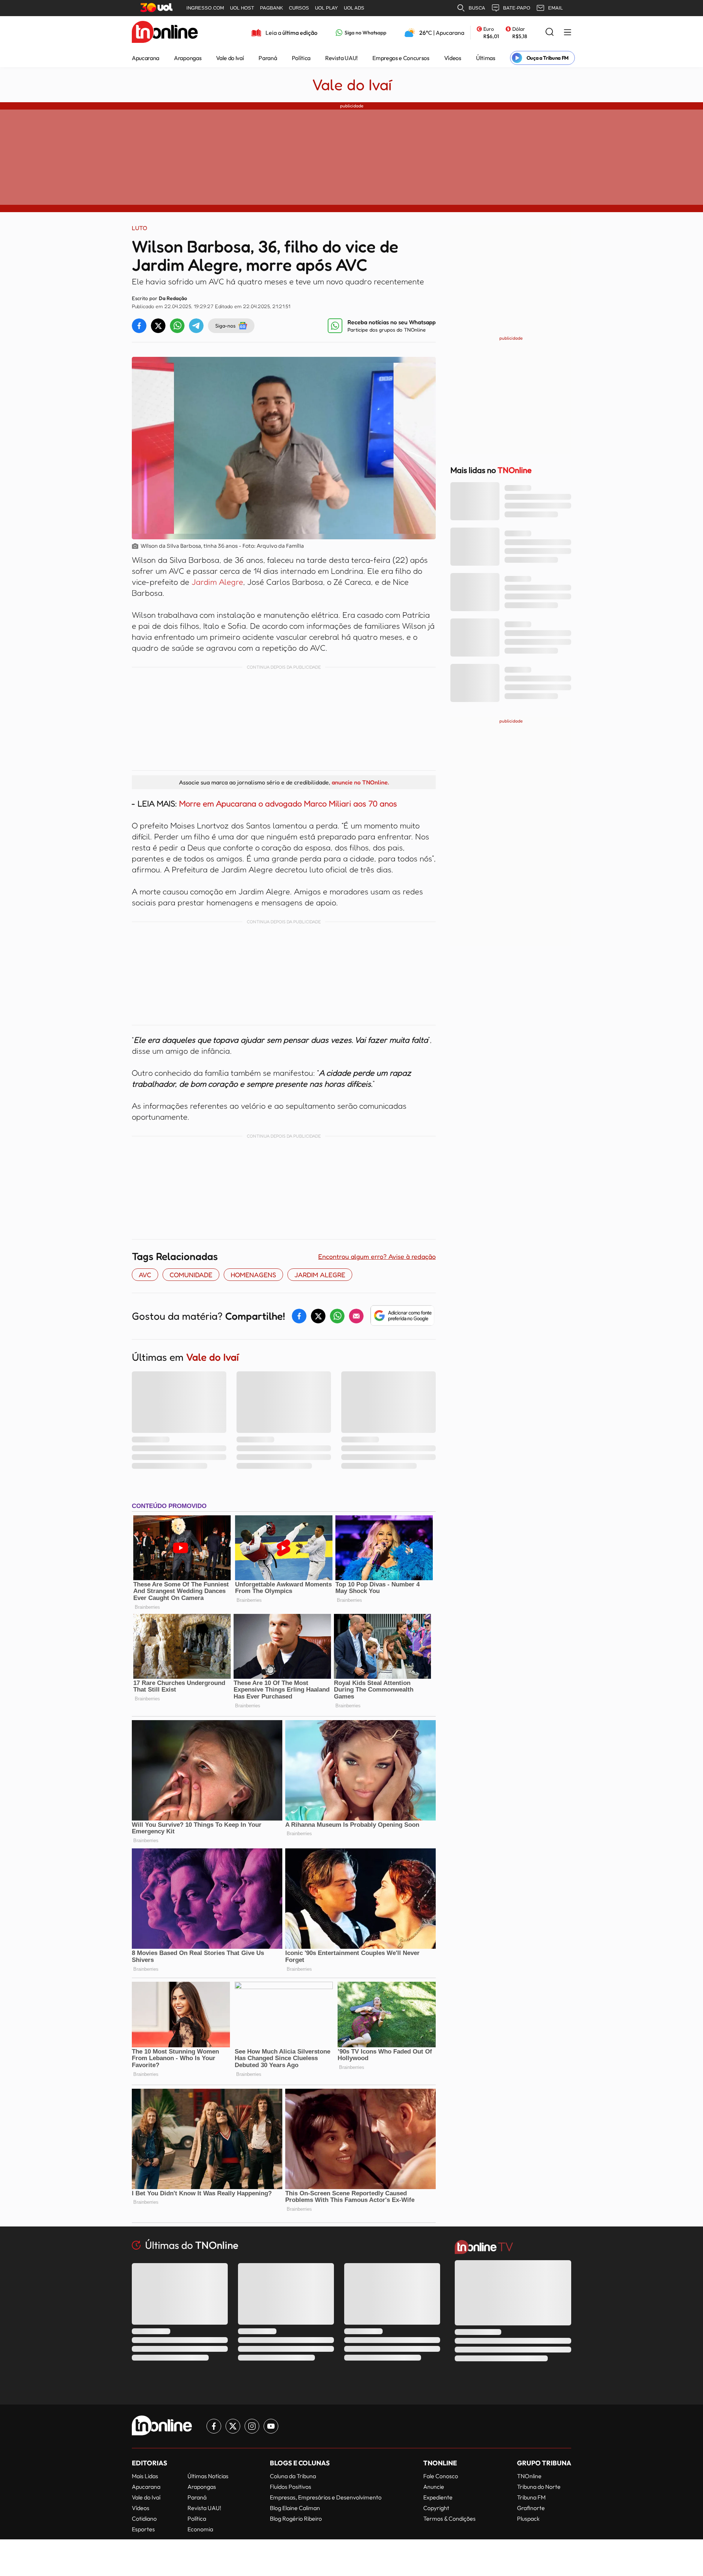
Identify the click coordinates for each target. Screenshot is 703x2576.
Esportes (143, 2529)
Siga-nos (225, 326)
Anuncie (434, 2487)
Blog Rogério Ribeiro (296, 2518)
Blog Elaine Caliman (295, 2508)
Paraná (268, 58)
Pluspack (528, 2518)
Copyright (436, 2508)
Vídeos (453, 58)
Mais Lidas (145, 2476)
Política (301, 58)
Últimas (486, 58)
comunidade (191, 1275)
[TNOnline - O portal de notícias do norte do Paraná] (165, 33)
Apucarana (146, 58)
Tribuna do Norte (539, 2487)
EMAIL (555, 8)
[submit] (550, 32)
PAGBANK (271, 8)
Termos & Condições (449, 2518)
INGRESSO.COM (205, 8)
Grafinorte (531, 2508)
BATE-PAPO (517, 8)
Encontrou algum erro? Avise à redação (377, 1256)
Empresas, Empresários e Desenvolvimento (326, 2497)
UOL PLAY (326, 8)
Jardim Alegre (217, 582)
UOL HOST (242, 8)
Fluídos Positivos (291, 2487)
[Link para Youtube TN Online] (271, 2426)
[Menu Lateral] (568, 33)
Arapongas (188, 58)
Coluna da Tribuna (293, 2476)
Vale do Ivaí (230, 58)
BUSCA (477, 8)
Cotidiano (144, 2518)
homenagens (253, 1275)
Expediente (438, 2497)
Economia (200, 2529)
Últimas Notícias (208, 2476)
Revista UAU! (341, 58)
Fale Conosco (441, 2476)
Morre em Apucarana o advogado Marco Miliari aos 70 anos (287, 803)
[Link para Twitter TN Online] (233, 2426)
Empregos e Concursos (401, 58)
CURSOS (299, 8)
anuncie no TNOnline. (360, 782)
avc (145, 1275)
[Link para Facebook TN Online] (214, 2426)
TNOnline (529, 2476)
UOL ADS (354, 8)
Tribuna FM (531, 2497)
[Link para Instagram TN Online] (252, 2426)
